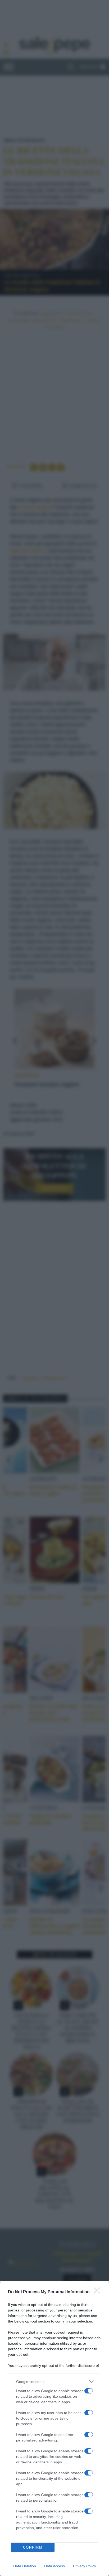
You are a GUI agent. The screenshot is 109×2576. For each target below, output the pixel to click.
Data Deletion (25, 2566)
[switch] (89, 2391)
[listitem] (54, 2381)
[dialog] (54, 2429)
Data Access (54, 2566)
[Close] (99, 2292)
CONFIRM (33, 2547)
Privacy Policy (85, 2566)
